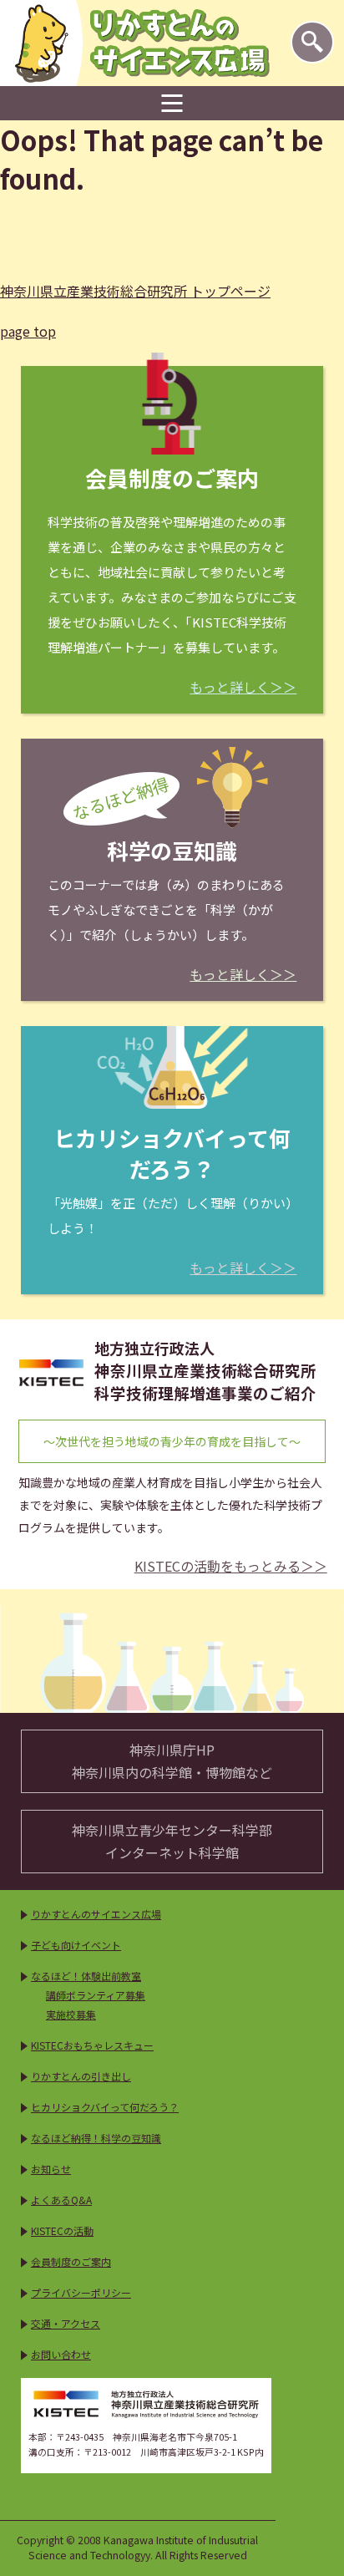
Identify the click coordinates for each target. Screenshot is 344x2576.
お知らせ (51, 2169)
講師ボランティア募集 (96, 1995)
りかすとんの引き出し (81, 2076)
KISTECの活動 (62, 2231)
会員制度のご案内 (71, 2261)
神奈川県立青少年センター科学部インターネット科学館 (172, 1841)
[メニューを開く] (172, 104)
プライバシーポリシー (81, 2292)
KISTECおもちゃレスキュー (92, 2045)
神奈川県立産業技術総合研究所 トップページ (135, 291)
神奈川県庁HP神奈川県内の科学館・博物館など (172, 1761)
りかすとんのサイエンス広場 (96, 1914)
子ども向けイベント (76, 1945)
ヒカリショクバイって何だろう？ (105, 2107)
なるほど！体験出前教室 (86, 1976)
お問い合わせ (61, 2354)
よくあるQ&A (61, 2200)
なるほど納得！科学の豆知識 (96, 2138)
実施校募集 (71, 2014)
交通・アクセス (66, 2323)
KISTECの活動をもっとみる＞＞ (231, 1567)
